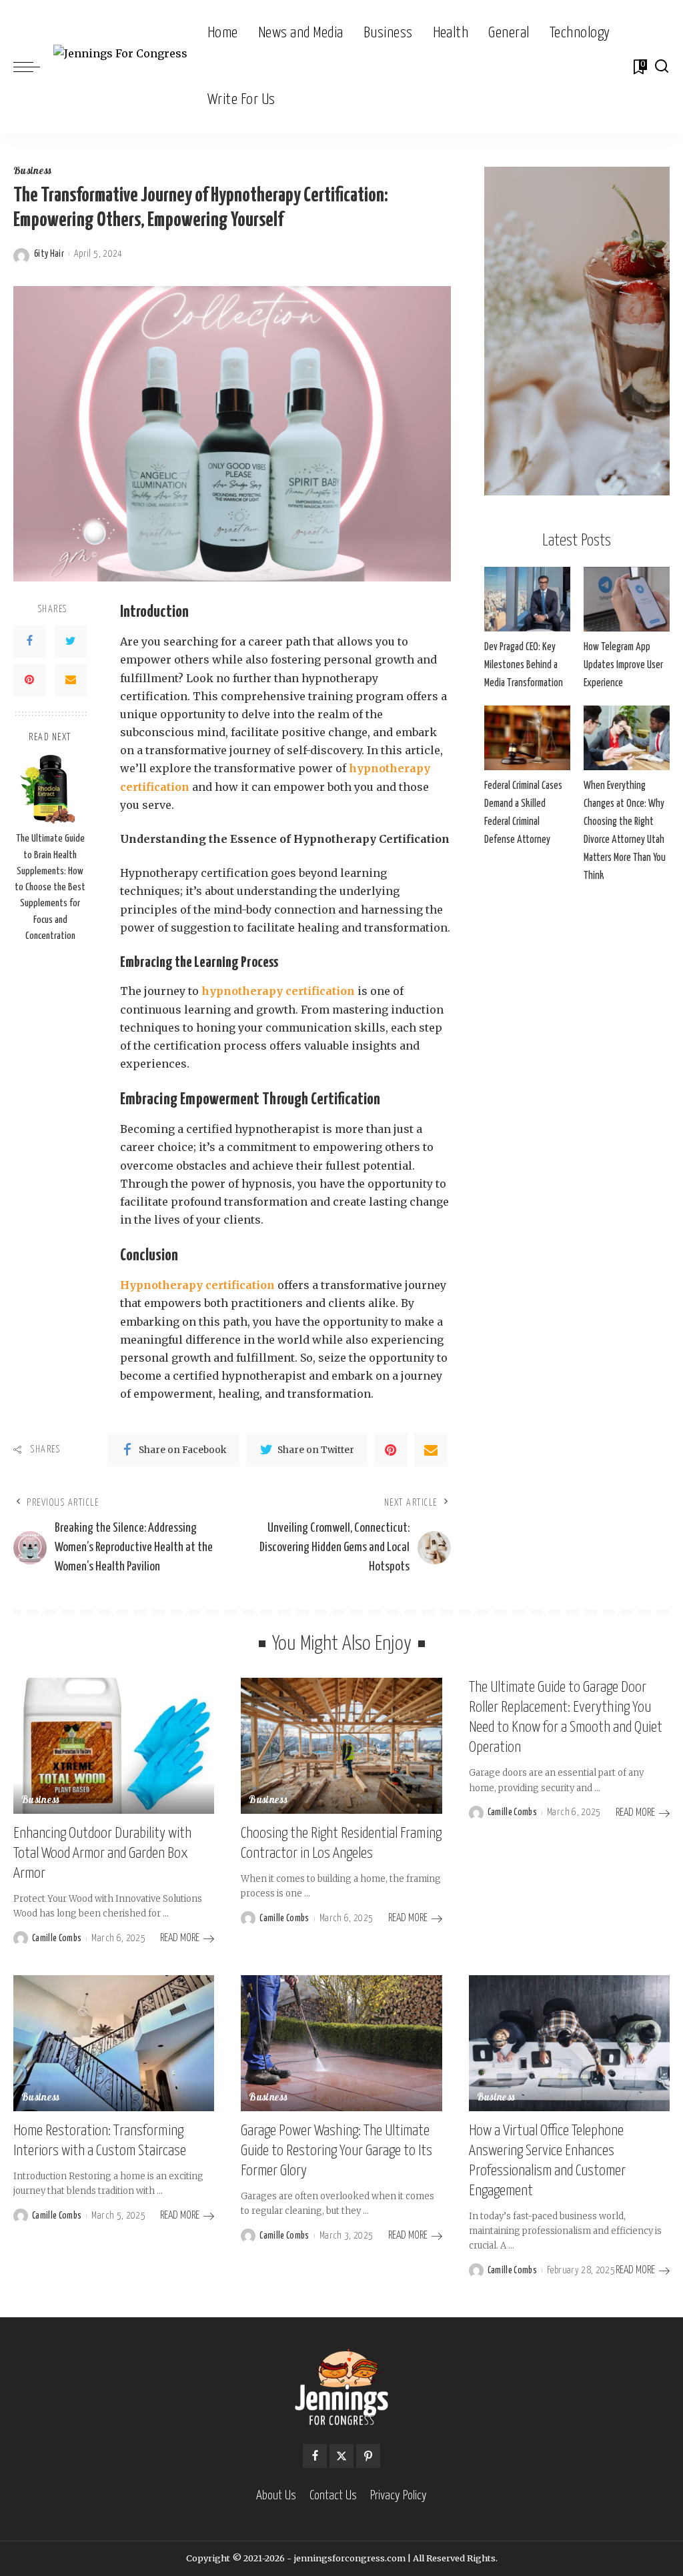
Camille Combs (57, 1939)
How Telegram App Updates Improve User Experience (623, 665)
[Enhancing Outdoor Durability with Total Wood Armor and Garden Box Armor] (114, 1746)
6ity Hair (49, 254)
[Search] (662, 67)
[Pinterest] (29, 680)
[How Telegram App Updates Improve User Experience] (627, 599)
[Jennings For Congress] (120, 67)
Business (33, 172)
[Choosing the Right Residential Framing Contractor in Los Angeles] (341, 1746)
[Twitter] (71, 641)
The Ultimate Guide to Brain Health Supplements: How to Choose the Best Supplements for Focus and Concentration (50, 887)
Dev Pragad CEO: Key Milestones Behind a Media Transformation (524, 665)
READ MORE (180, 1938)
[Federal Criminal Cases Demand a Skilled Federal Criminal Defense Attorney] (527, 738)
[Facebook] (29, 641)
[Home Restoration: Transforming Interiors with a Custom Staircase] (114, 2043)
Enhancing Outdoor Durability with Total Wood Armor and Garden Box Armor (102, 1853)
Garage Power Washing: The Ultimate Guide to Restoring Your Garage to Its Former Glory (336, 2151)
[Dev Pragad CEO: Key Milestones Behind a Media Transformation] (527, 599)
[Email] (71, 680)
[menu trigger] (33, 67)
